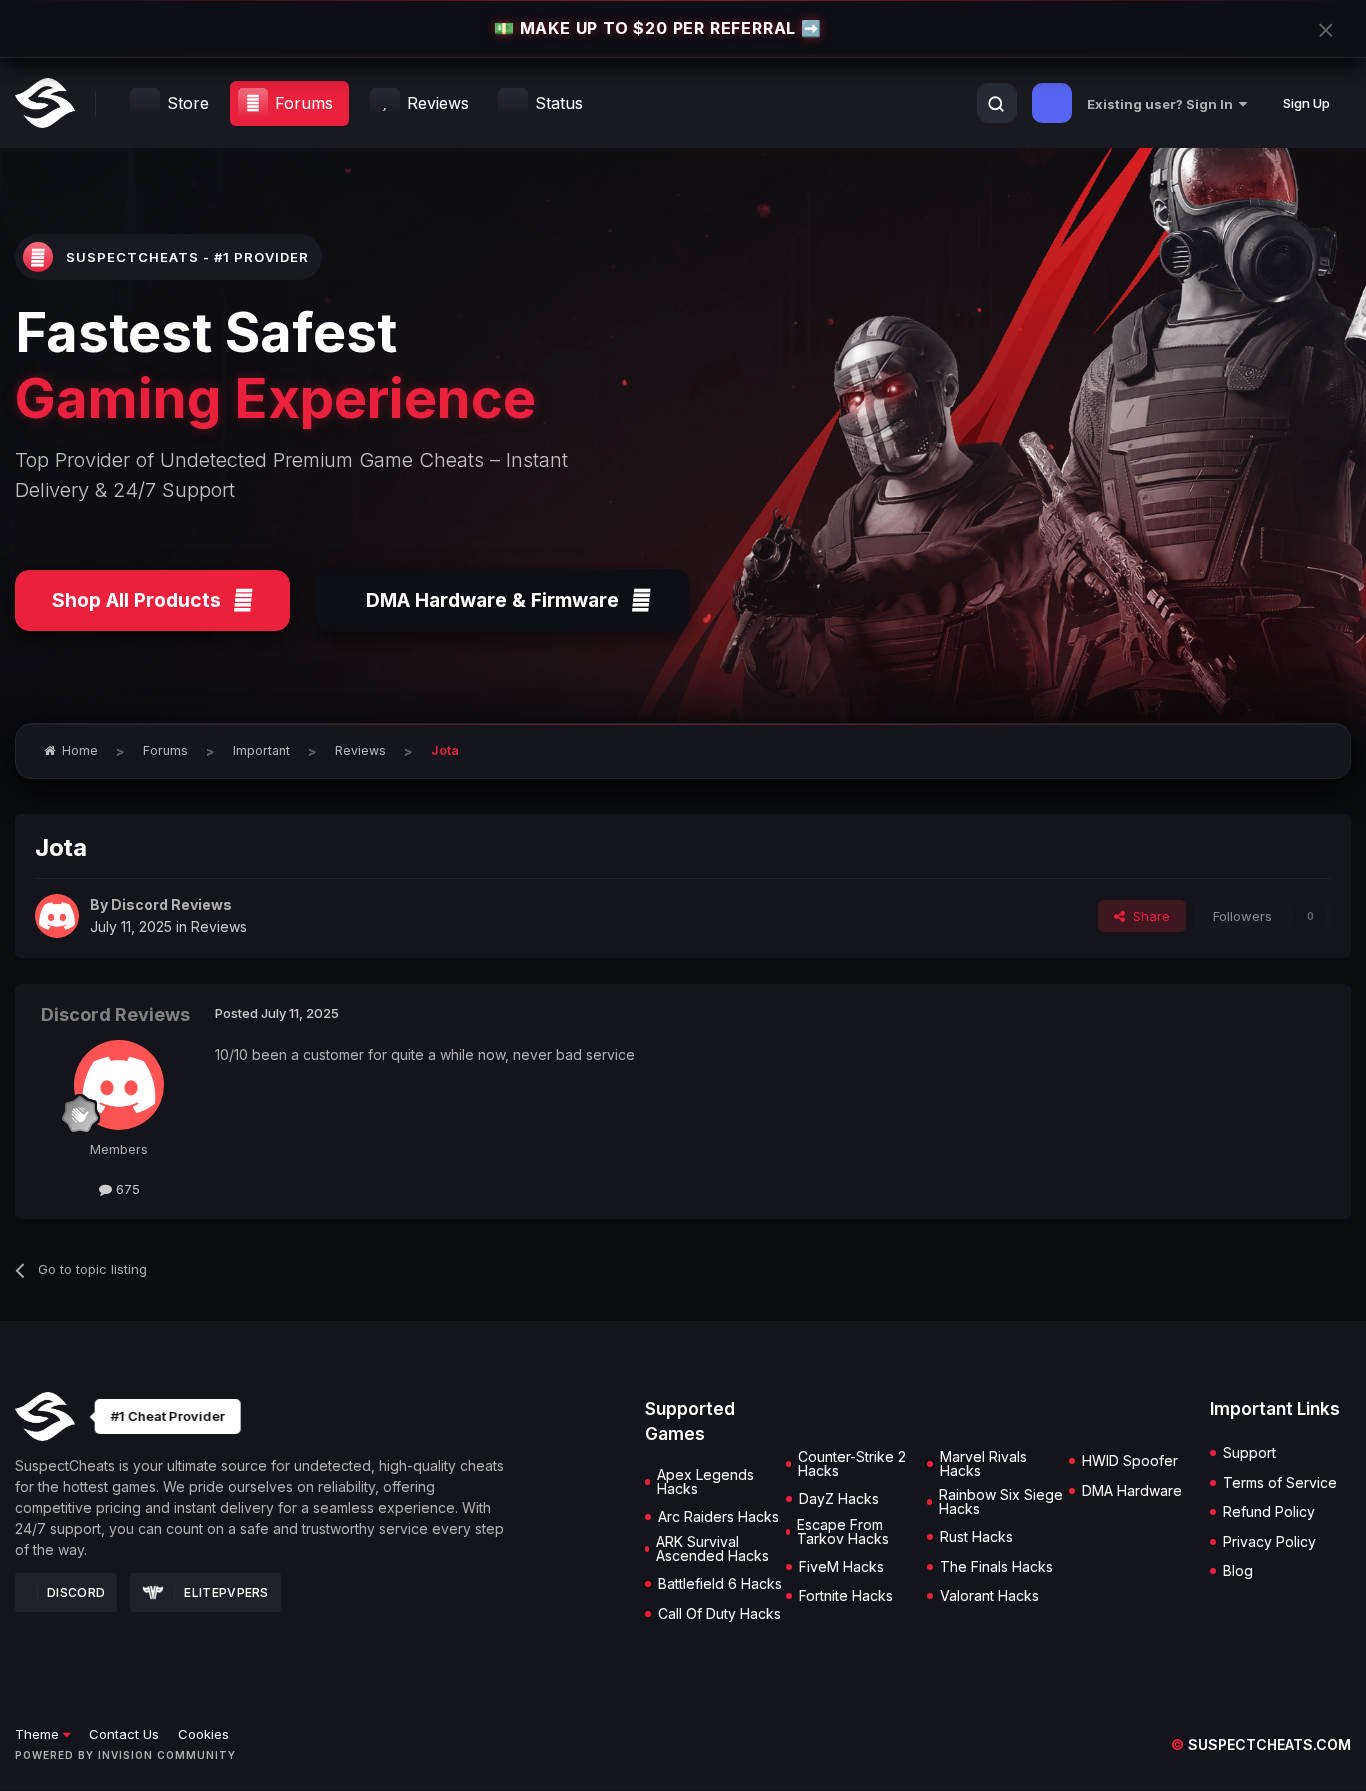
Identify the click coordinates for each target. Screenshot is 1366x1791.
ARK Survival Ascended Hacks (712, 1549)
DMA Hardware (1132, 1491)
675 (126, 1189)
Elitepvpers (226, 1592)
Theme (39, 1734)
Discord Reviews (171, 904)
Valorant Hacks (989, 1596)
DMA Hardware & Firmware (492, 600)
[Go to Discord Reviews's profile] (57, 916)
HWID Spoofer (1130, 1461)
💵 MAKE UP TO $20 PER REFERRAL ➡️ (658, 28)
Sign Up (1306, 103)
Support (1249, 1453)
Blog (1238, 1571)
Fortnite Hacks (846, 1596)
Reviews (219, 926)
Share (1147, 916)
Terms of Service (1280, 1483)
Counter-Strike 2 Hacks (852, 1464)
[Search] (996, 104)
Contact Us (124, 1734)
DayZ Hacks (839, 1499)
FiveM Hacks (841, 1567)
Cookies (203, 1734)
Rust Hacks (976, 1537)
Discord (76, 1592)
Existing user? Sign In (1163, 104)
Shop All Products (136, 600)
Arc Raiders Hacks (718, 1517)
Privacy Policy (1269, 1542)
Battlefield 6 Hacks (720, 1584)
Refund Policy (1269, 1512)
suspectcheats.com (1261, 1744)
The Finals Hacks (996, 1567)
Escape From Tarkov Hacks (843, 1532)
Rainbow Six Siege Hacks (1001, 1502)
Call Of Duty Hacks (719, 1614)
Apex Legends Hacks (705, 1482)
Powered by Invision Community (125, 1755)
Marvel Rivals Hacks (983, 1464)
